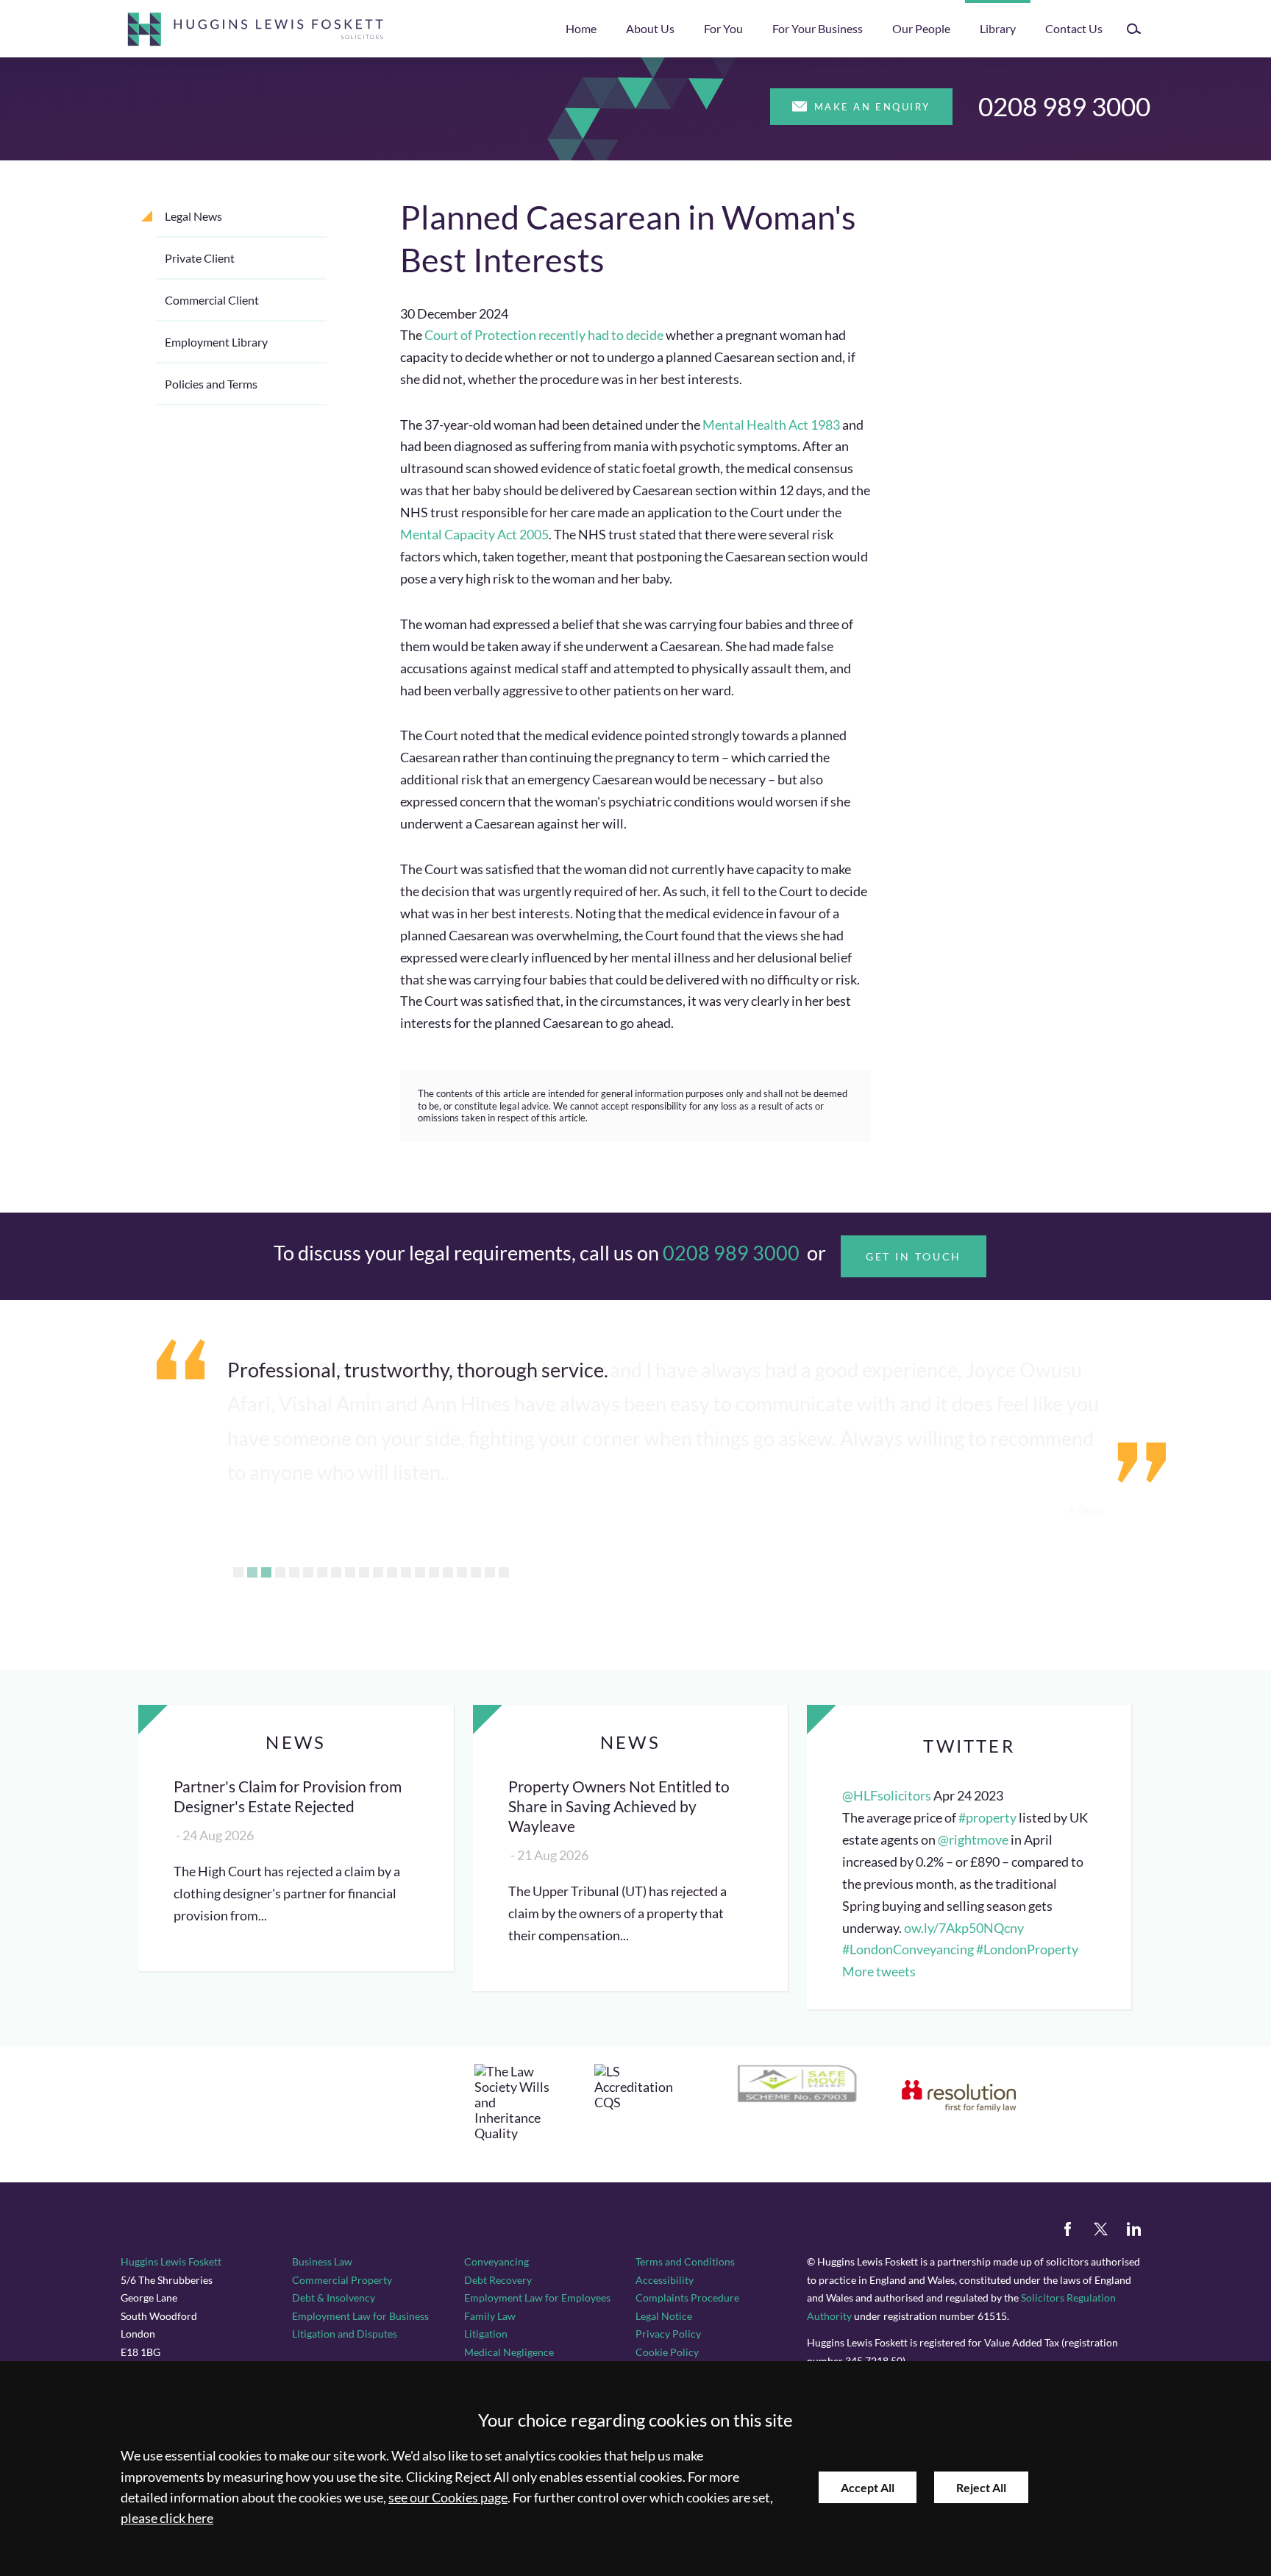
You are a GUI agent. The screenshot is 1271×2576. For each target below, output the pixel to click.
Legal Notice (664, 2316)
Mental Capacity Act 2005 (474, 535)
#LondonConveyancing (908, 1949)
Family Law (490, 2316)
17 (462, 1572)
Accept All (868, 2487)
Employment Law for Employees (537, 2298)
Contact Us (1074, 28)
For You (723, 28)
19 (490, 1572)
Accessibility (665, 2280)
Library (998, 28)
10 (364, 1572)
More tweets (879, 1972)
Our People (921, 28)
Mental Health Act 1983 (771, 425)
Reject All (981, 2487)
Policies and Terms (211, 384)
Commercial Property (342, 2280)
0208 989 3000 (1064, 106)
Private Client (200, 258)
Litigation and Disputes (345, 2334)
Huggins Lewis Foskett (171, 2261)
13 (406, 1572)
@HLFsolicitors (887, 1796)
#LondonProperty (1027, 1949)
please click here (167, 2518)
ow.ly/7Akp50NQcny (964, 1928)
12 (392, 1572)
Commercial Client (212, 300)
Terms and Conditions (685, 2261)
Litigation (486, 2334)
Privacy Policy (668, 2334)
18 (476, 1572)
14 (420, 1572)
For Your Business (818, 28)
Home (581, 28)
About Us (650, 28)
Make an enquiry (872, 107)
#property (987, 1818)
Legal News (193, 216)
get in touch (914, 1256)
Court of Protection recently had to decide (544, 335)
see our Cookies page (448, 2498)
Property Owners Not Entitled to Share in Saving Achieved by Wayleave (619, 1806)
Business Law (322, 2261)
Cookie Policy (667, 2352)
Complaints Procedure (687, 2298)
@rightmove (973, 1840)
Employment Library (216, 342)
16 (448, 1572)
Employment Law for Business (360, 2316)
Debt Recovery (498, 2280)
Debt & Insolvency (334, 2298)
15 (434, 1572)
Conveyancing (496, 2261)
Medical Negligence (509, 2352)
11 (378, 1572)
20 (504, 1572)
